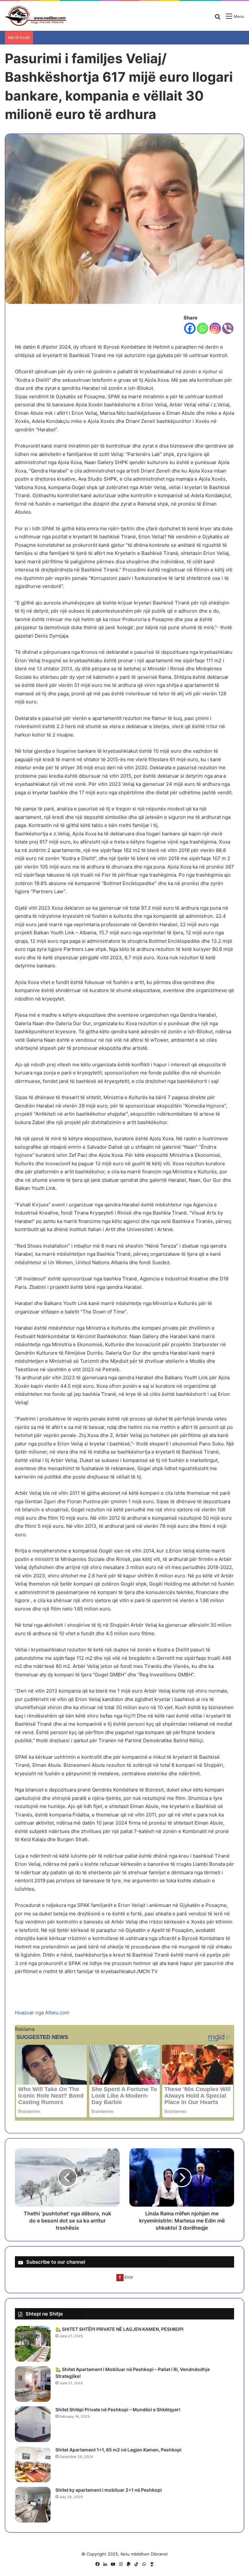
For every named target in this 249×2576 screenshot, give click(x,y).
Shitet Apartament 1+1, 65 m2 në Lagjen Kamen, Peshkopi (119, 2450)
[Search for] (218, 19)
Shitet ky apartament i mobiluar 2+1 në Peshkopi (109, 2490)
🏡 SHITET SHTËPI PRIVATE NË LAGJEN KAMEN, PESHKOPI (119, 2329)
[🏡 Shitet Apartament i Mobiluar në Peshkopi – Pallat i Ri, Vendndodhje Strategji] (33, 2384)
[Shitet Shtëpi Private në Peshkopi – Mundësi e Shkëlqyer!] (33, 2424)
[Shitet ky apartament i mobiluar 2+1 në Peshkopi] (33, 2505)
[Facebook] (190, 328)
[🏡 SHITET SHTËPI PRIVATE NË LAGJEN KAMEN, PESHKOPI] (33, 2344)
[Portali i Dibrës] (36, 16)
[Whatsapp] (202, 328)
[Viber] (228, 328)
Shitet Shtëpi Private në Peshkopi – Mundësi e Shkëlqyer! (118, 2409)
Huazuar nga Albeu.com (42, 2013)
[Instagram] (215, 328)
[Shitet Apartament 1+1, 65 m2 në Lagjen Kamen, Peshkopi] (33, 2464)
